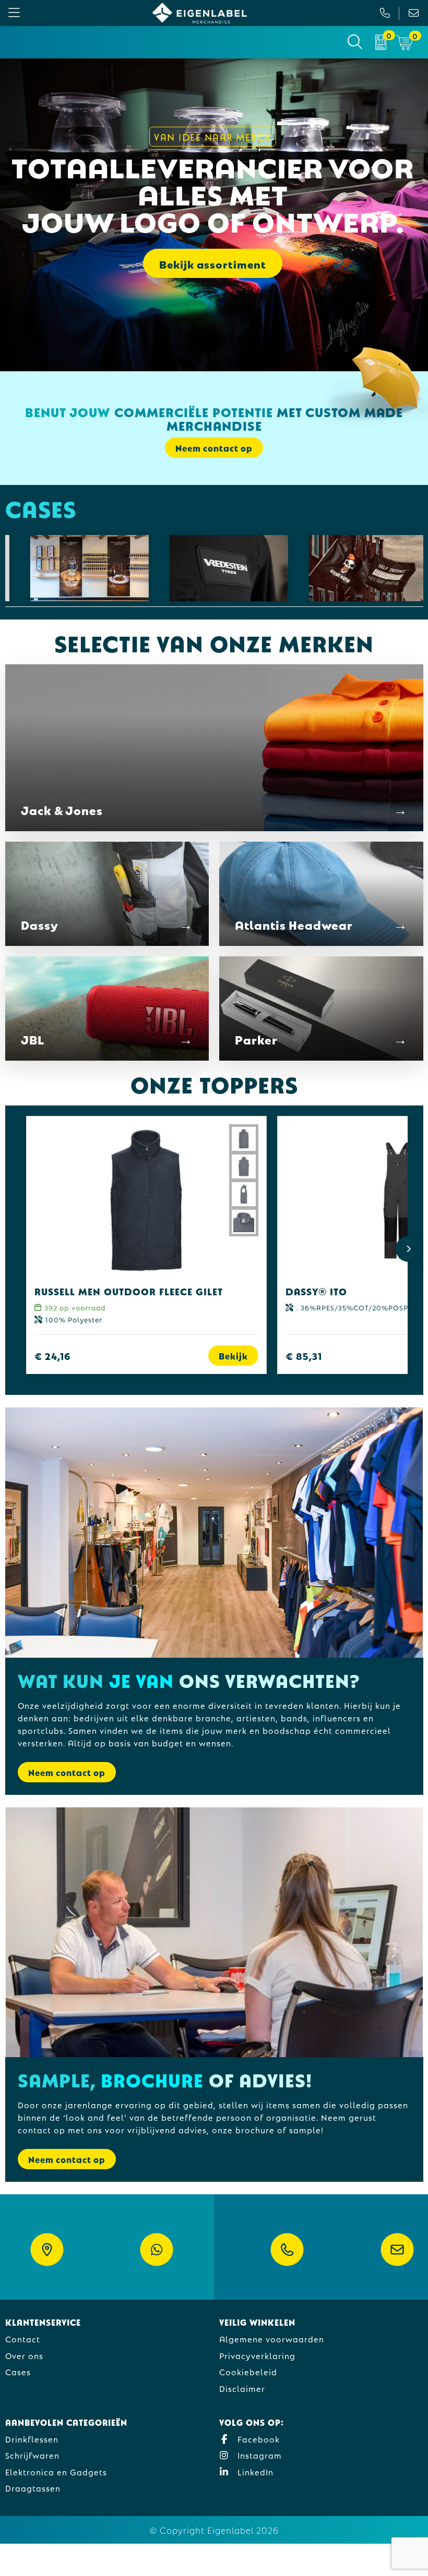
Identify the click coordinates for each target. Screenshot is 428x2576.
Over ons (24, 2355)
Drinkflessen (32, 2439)
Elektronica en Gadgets (56, 2471)
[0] (381, 42)
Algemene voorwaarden (272, 2338)
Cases (18, 2371)
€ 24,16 (53, 1356)
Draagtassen (33, 2488)
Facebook (257, 2439)
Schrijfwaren (32, 2455)
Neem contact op (67, 1772)
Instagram (258, 2455)
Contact (23, 2338)
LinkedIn (254, 2471)
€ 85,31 (304, 1356)
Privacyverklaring (257, 2355)
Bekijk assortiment (213, 263)
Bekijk (233, 1356)
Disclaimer (242, 2388)
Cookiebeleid (248, 2371)
